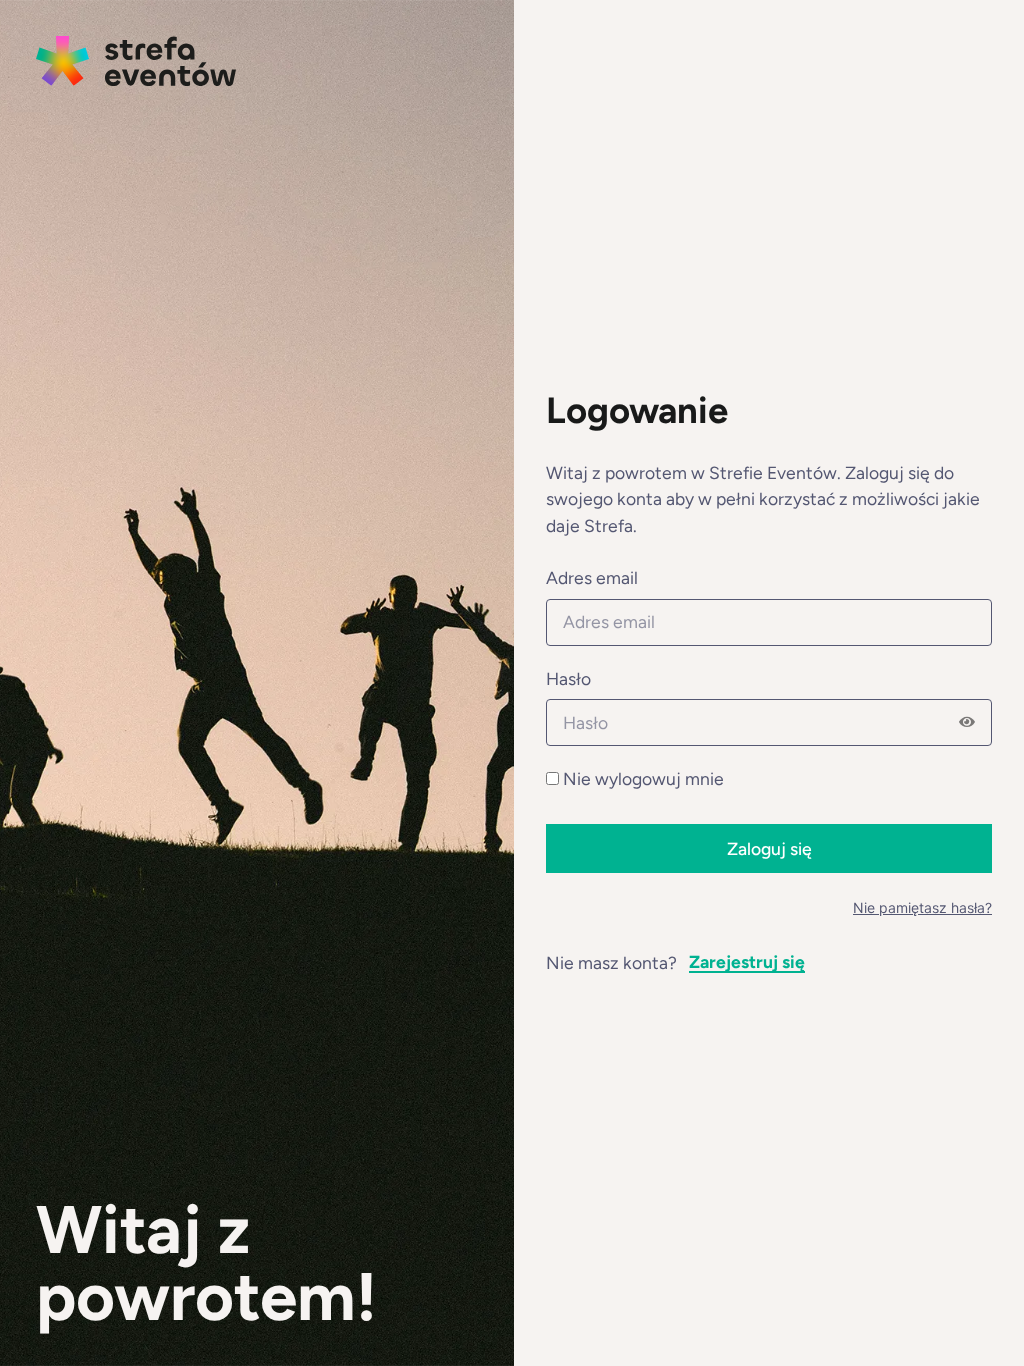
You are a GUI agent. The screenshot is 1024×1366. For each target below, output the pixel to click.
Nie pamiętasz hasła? (922, 907)
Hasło (568, 679)
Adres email (592, 578)
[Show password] (967, 723)
